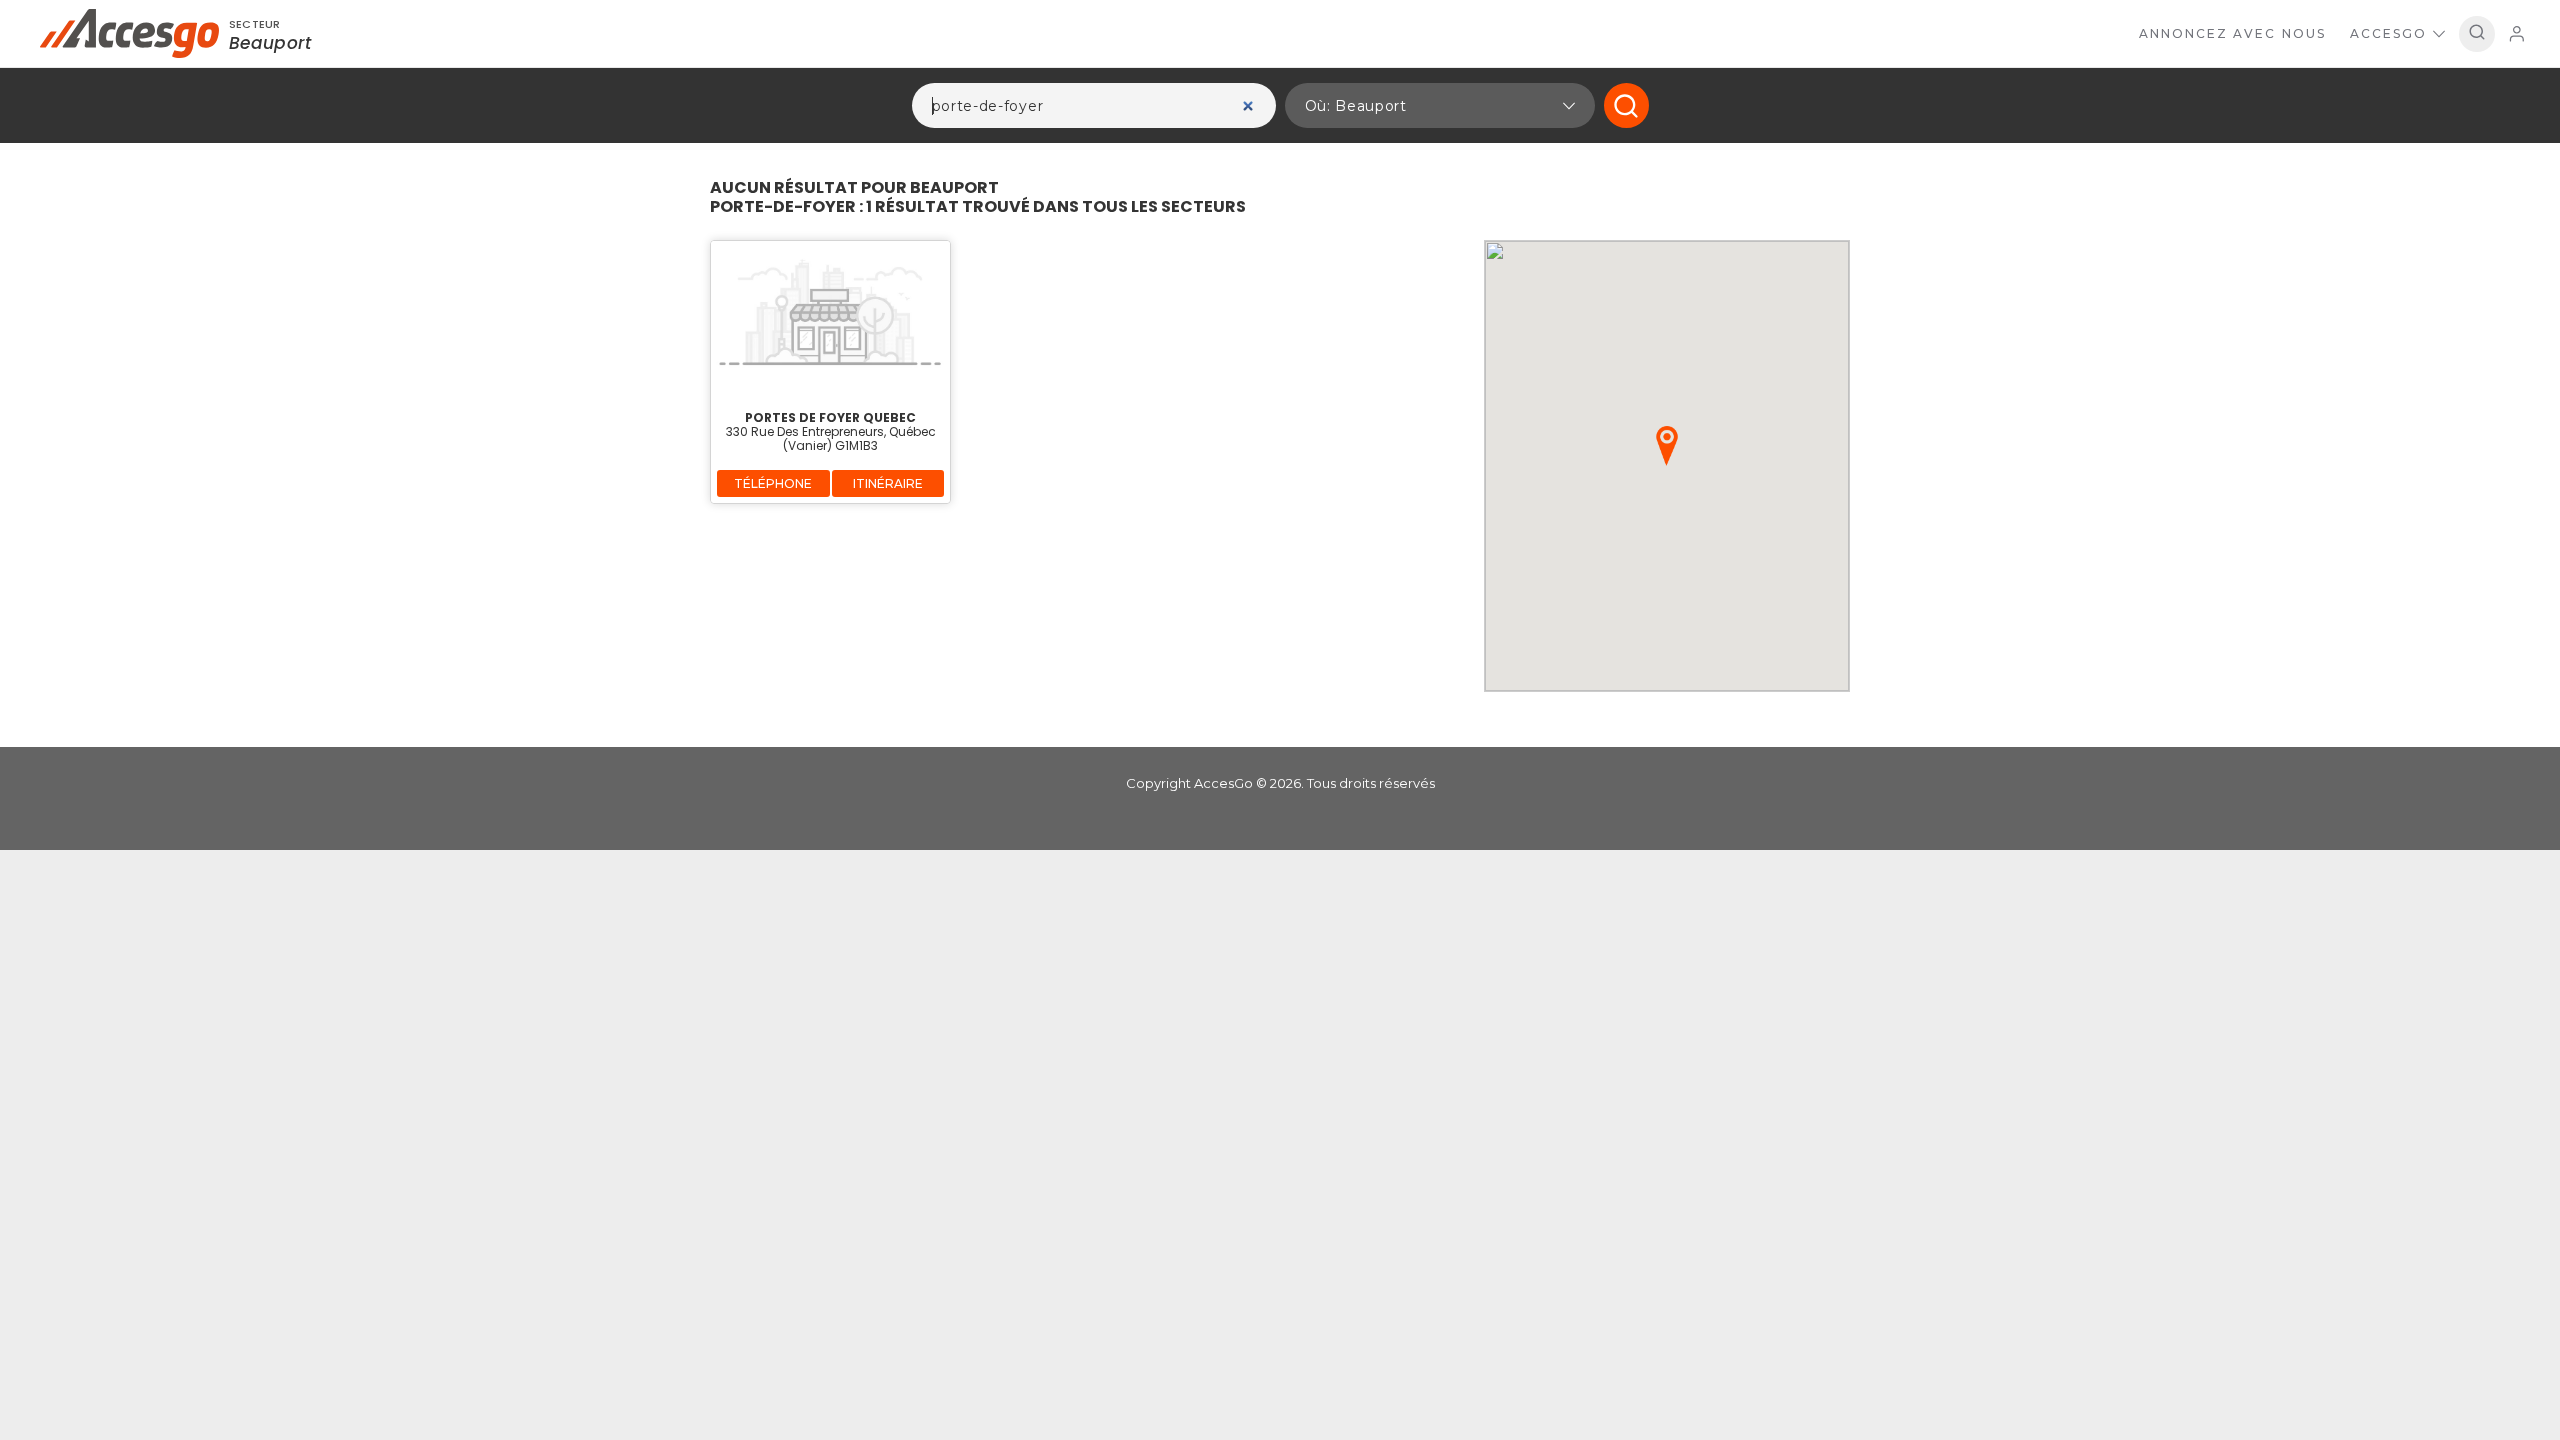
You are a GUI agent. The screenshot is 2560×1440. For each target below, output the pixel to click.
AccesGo (2388, 33)
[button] (1440, 105)
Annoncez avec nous (2232, 33)
